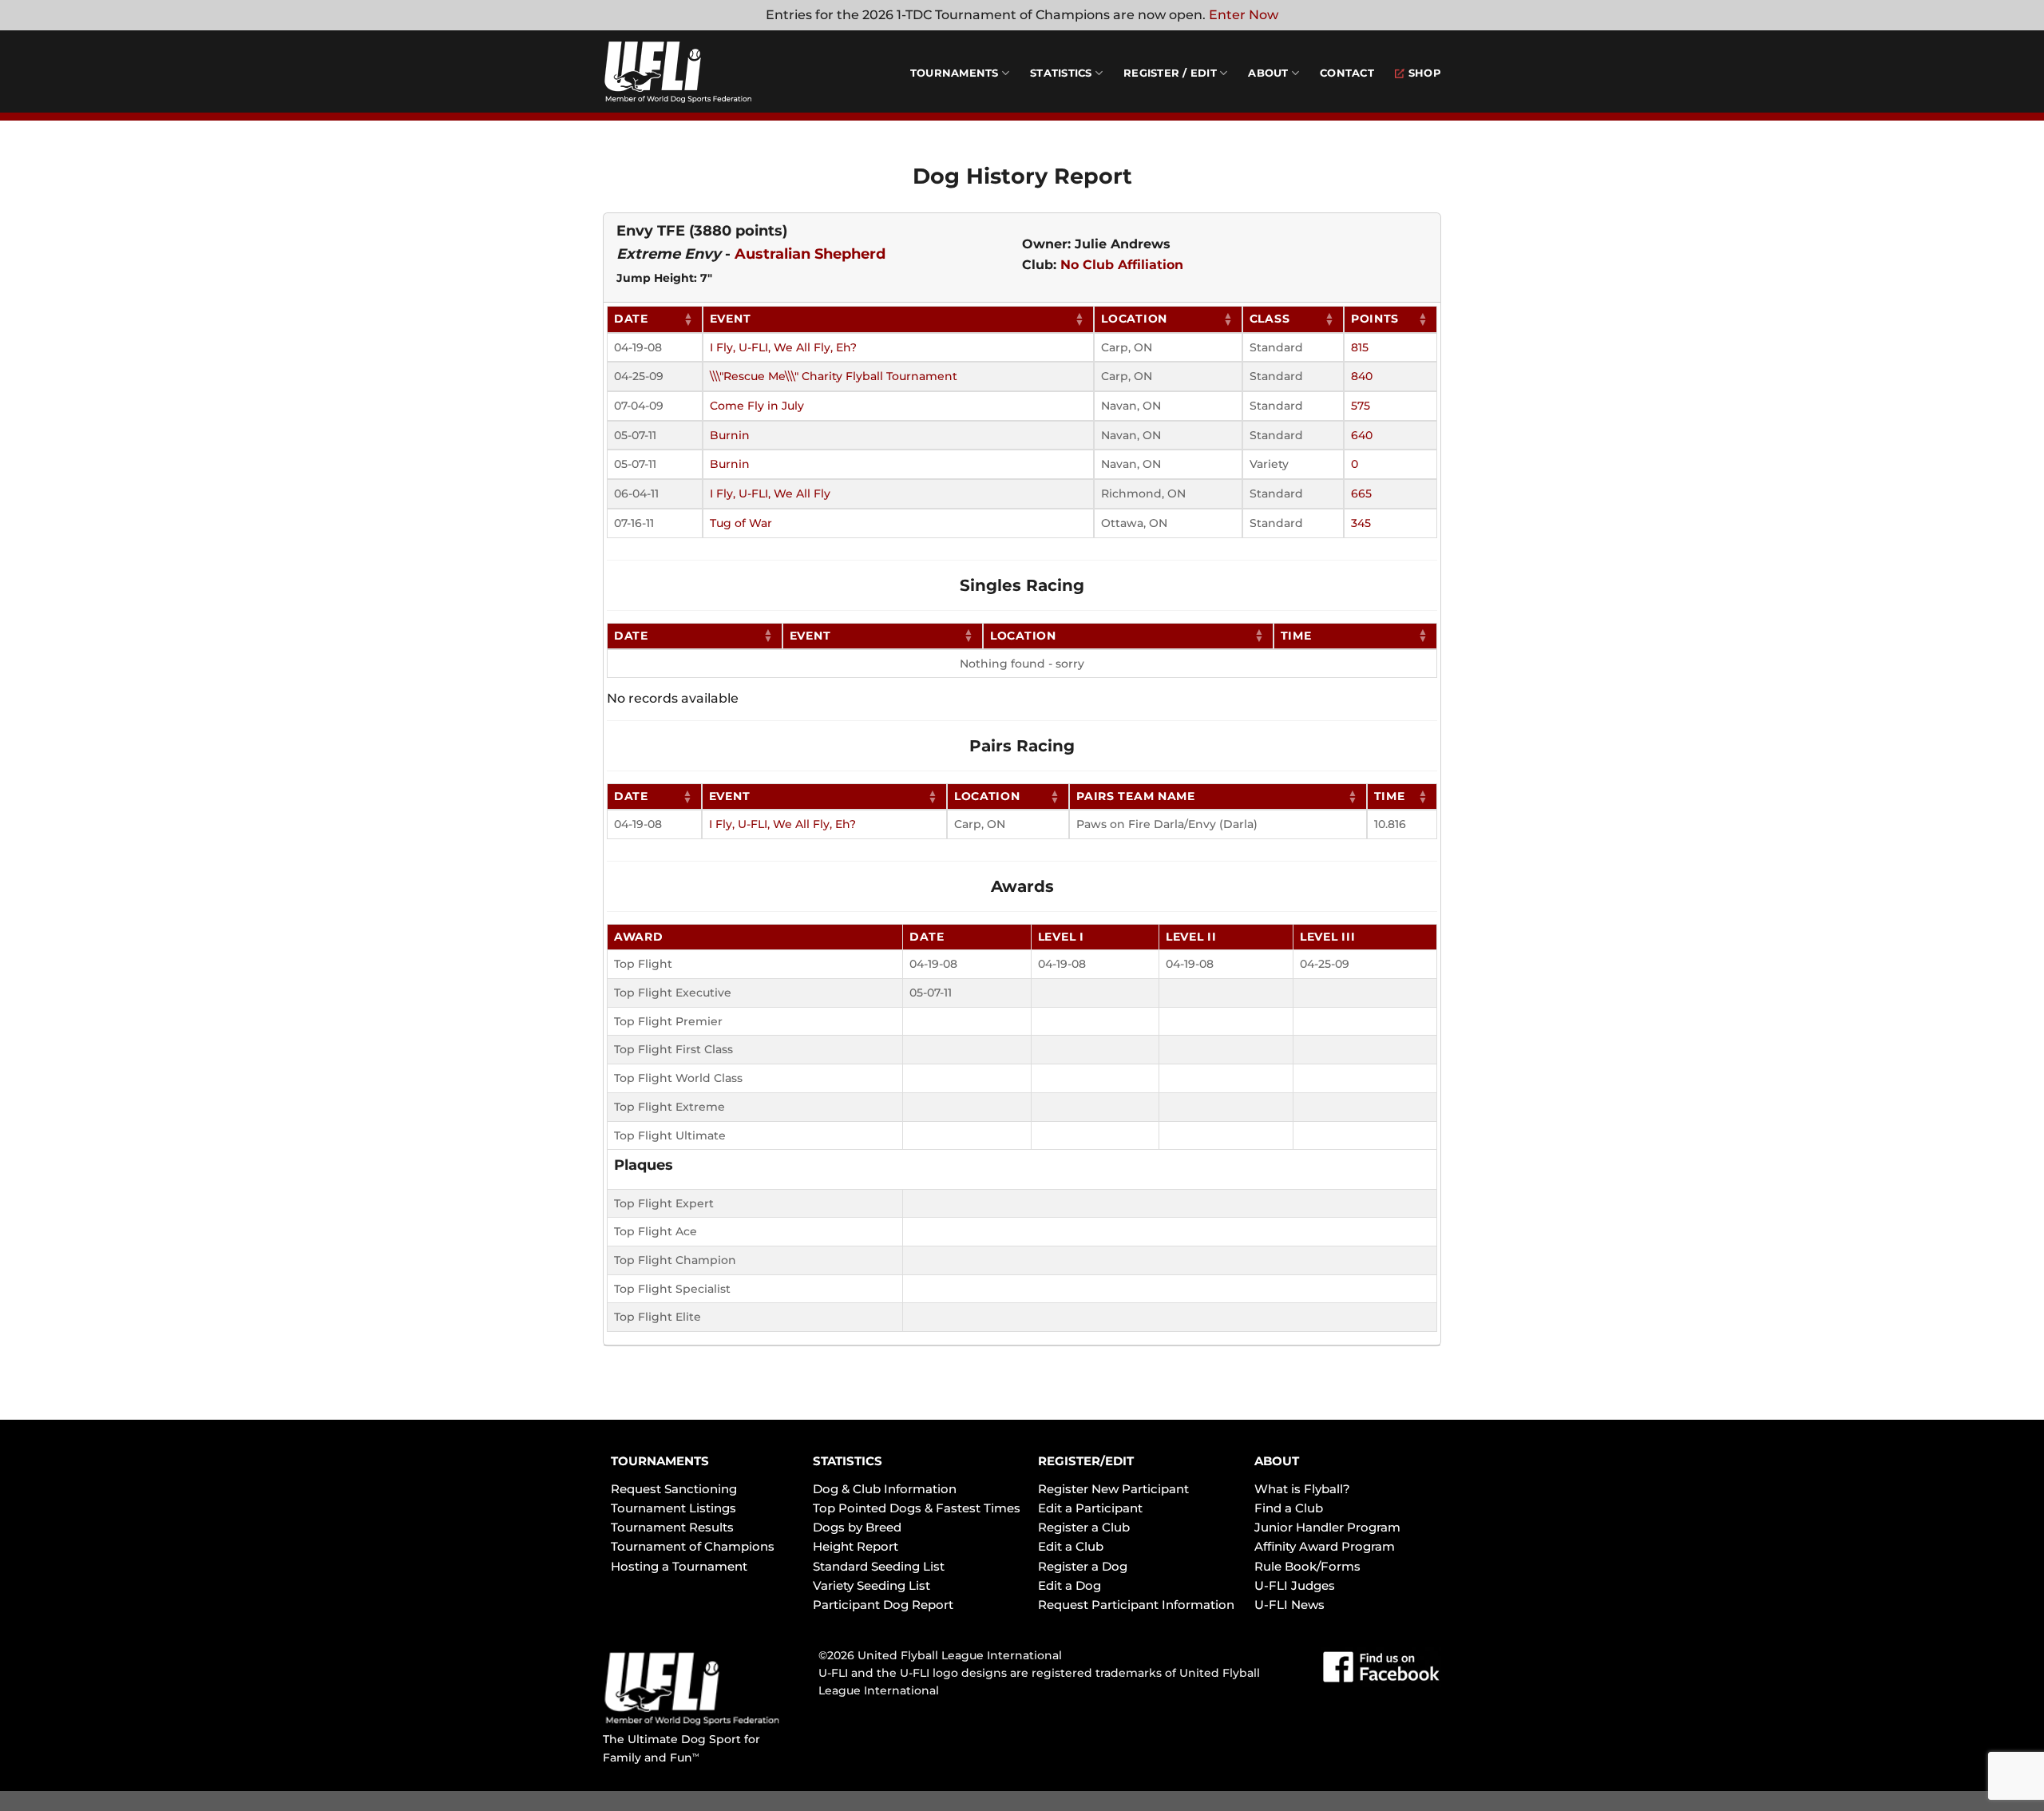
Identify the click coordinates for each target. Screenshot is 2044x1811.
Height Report (856, 1546)
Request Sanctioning (674, 1489)
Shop (1425, 73)
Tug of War (741, 523)
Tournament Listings (673, 1508)
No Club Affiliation (1122, 265)
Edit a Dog (1070, 1585)
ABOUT (1277, 1461)
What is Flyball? (1302, 1489)
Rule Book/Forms (1307, 1566)
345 (1361, 523)
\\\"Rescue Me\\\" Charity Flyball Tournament (834, 376)
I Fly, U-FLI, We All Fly (770, 493)
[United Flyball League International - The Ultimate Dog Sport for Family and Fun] (699, 72)
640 (1362, 435)
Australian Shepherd (810, 254)
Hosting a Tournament (679, 1566)
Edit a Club (1071, 1546)
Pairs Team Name (1136, 796)
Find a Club (1289, 1508)
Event (731, 319)
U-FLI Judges (1295, 1585)
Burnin (730, 435)
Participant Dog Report (883, 1605)
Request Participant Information (1136, 1605)
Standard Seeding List (879, 1566)
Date (631, 319)
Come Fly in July (757, 406)
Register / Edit (1170, 73)
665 (1361, 493)
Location (1134, 319)
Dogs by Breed (857, 1527)
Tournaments (955, 73)
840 (1362, 376)
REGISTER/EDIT (1086, 1461)
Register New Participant (1113, 1489)
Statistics (1061, 73)
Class (1270, 319)
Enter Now (1244, 15)
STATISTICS (848, 1461)
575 (1361, 406)
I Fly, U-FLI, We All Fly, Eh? (783, 347)
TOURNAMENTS (660, 1461)
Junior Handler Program (1327, 1527)
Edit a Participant (1090, 1508)
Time (1296, 636)
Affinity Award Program (1325, 1546)
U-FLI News (1289, 1605)
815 (1360, 347)
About (1268, 73)
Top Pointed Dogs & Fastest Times (917, 1508)
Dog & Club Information (885, 1489)
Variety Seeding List (871, 1585)
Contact (1347, 73)
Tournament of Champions (693, 1546)
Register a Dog (1083, 1566)
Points (1375, 319)
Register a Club (1084, 1527)
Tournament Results (672, 1527)
